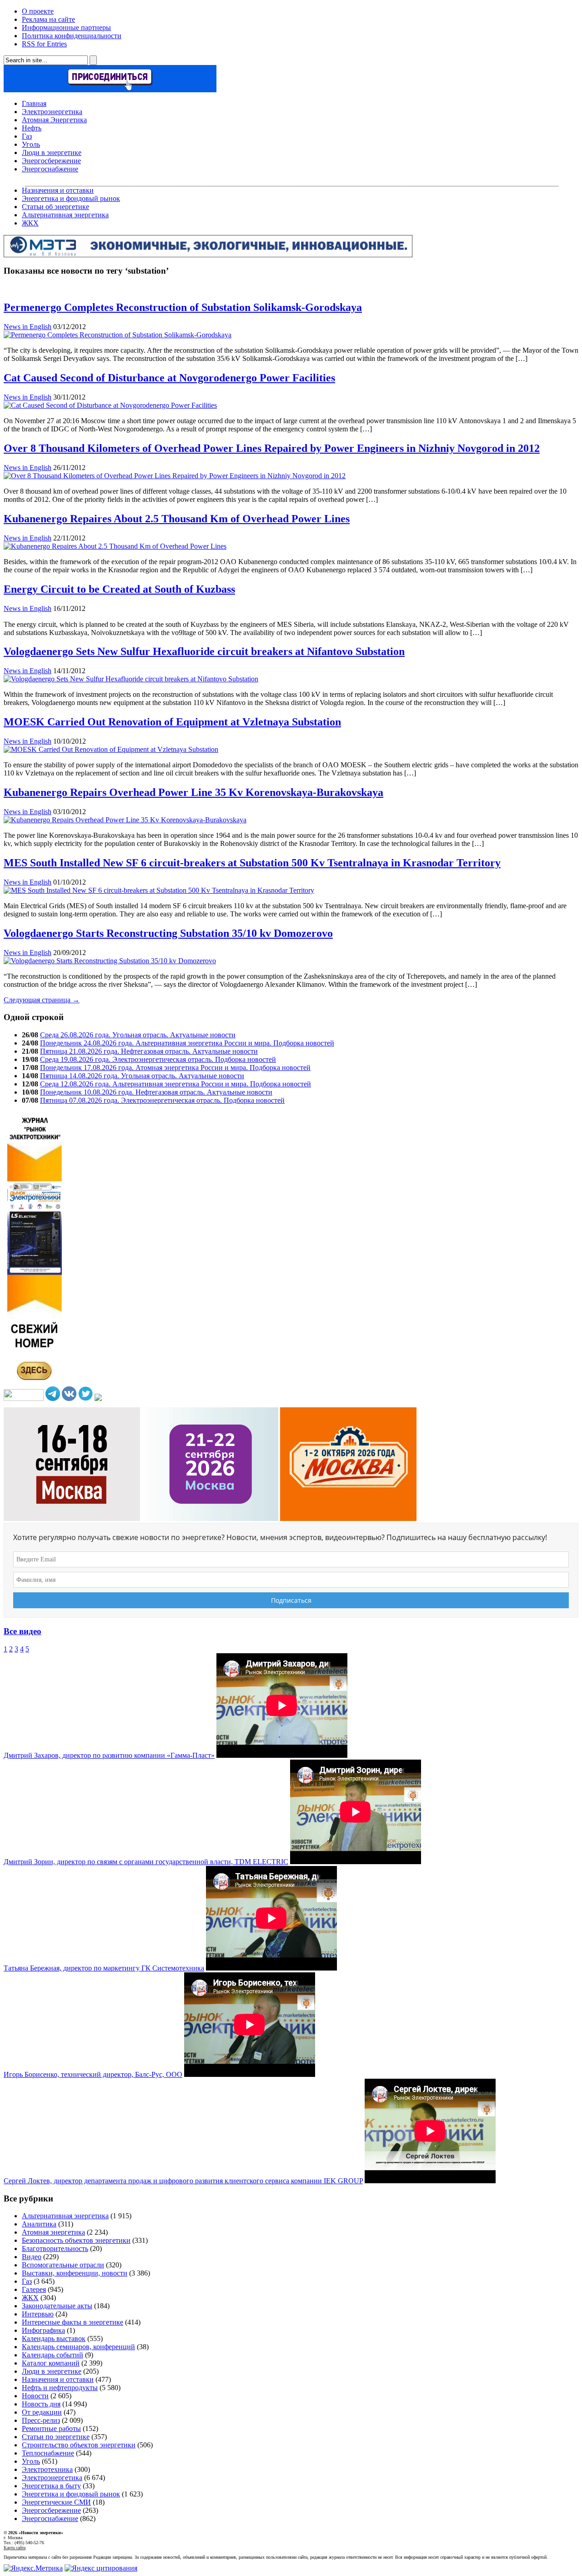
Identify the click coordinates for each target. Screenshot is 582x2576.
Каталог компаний (51, 2363)
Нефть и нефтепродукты (60, 2388)
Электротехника (47, 2469)
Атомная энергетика (53, 2232)
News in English (28, 327)
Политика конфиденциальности (72, 36)
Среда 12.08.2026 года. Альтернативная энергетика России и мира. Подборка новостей (176, 1084)
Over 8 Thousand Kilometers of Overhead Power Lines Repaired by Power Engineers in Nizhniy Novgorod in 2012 (272, 448)
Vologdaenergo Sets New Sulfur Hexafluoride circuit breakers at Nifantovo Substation (204, 651)
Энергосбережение (51, 161)
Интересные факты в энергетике (73, 2322)
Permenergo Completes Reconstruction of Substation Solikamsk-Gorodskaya (183, 307)
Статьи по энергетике (56, 2437)
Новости (35, 2396)
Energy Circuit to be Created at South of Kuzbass (119, 589)
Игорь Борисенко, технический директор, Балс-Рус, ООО (93, 2074)
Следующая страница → (42, 1000)
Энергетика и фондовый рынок (71, 198)
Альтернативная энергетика (65, 215)
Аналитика (39, 2224)
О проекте (38, 11)
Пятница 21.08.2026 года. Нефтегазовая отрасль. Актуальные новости (149, 1051)
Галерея (34, 2289)
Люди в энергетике (52, 153)
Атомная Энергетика (54, 120)
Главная (34, 103)
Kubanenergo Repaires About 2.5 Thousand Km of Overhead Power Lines (177, 519)
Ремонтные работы (51, 2428)
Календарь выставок (54, 2338)
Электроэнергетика (52, 112)
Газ (27, 136)
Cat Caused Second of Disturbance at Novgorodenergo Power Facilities (169, 378)
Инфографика (43, 2330)
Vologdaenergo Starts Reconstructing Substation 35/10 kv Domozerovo (168, 933)
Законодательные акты (57, 2306)
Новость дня (41, 2404)
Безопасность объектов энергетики (76, 2240)
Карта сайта (15, 2548)
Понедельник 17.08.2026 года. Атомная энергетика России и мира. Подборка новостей (175, 1068)
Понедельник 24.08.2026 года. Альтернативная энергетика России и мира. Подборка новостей (187, 1043)
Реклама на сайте (48, 19)
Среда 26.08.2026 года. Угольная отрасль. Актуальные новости (138, 1035)
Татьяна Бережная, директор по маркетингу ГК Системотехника (104, 1968)
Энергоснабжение (50, 169)
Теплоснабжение (48, 2453)
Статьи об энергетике (55, 207)
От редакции (42, 2412)
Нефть (32, 128)
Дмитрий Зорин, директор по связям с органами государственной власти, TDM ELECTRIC (146, 1862)
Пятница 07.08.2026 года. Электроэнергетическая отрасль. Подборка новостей (162, 1100)
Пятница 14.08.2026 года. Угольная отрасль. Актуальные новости (142, 1076)
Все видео (23, 1631)
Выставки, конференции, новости (75, 2273)
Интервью (38, 2314)
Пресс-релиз (41, 2420)
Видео (32, 2257)
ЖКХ (30, 223)
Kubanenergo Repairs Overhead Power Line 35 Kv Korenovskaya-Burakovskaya (193, 792)
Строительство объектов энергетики (79, 2445)
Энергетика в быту (51, 2486)
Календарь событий (53, 2355)
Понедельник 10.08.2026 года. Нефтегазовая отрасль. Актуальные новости (156, 1092)
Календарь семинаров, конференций (78, 2347)
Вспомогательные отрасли (63, 2265)
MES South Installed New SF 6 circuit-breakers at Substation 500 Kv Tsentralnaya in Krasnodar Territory (252, 863)
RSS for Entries (44, 44)
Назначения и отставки (58, 190)
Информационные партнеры (66, 28)
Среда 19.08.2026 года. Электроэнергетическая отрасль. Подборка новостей (158, 1059)
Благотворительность (55, 2248)
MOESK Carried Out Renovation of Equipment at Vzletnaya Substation (172, 722)
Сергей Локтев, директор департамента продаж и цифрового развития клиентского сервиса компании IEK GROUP (183, 2181)
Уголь (31, 144)
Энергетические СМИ (56, 2502)
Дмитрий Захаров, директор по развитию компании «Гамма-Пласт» (109, 1755)
